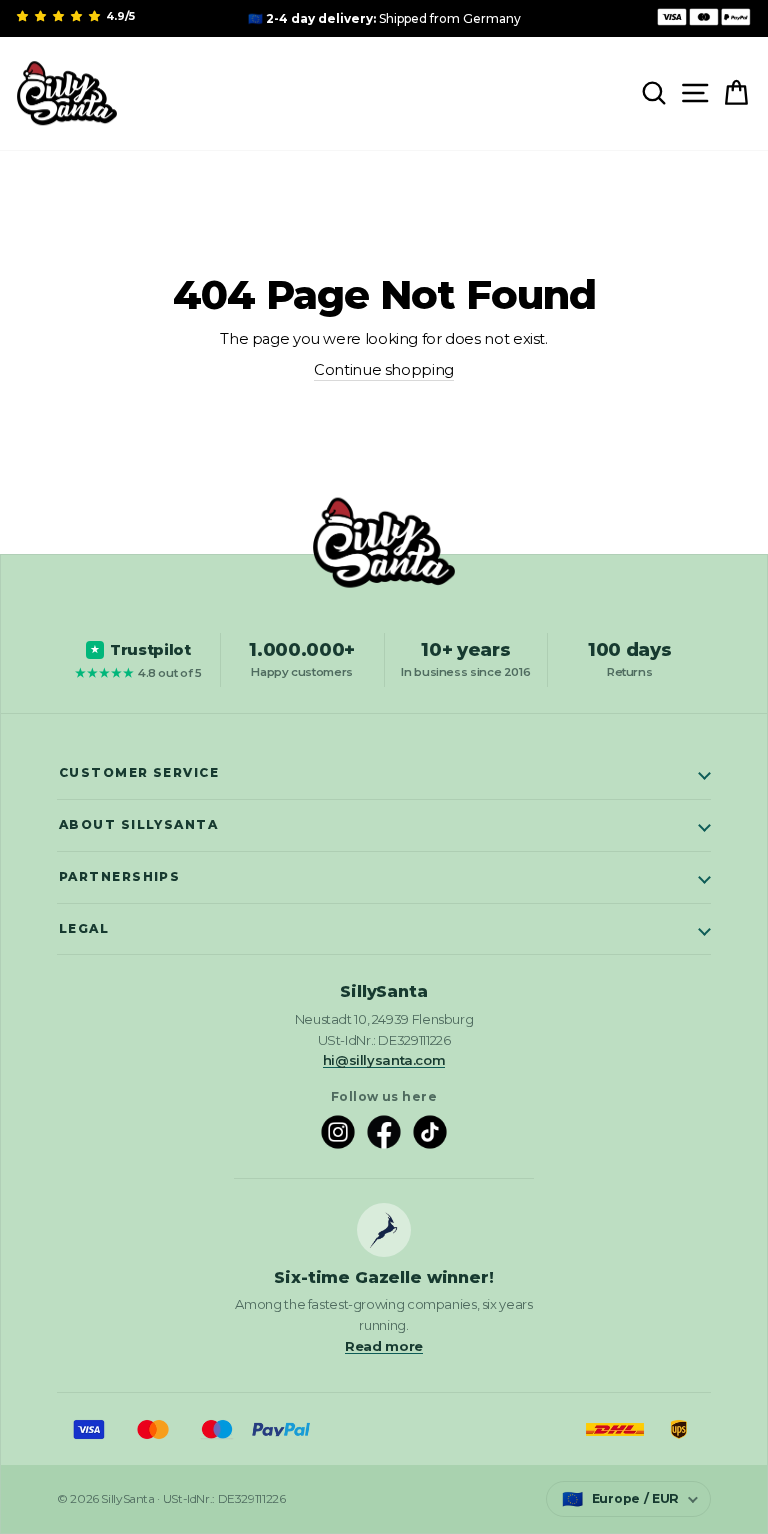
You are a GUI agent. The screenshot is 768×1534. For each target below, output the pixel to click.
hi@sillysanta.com (384, 1060)
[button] (60, 16)
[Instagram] (338, 1132)
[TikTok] (430, 1132)
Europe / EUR (620, 1499)
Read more (384, 1346)
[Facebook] (384, 1132)
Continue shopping (384, 370)
